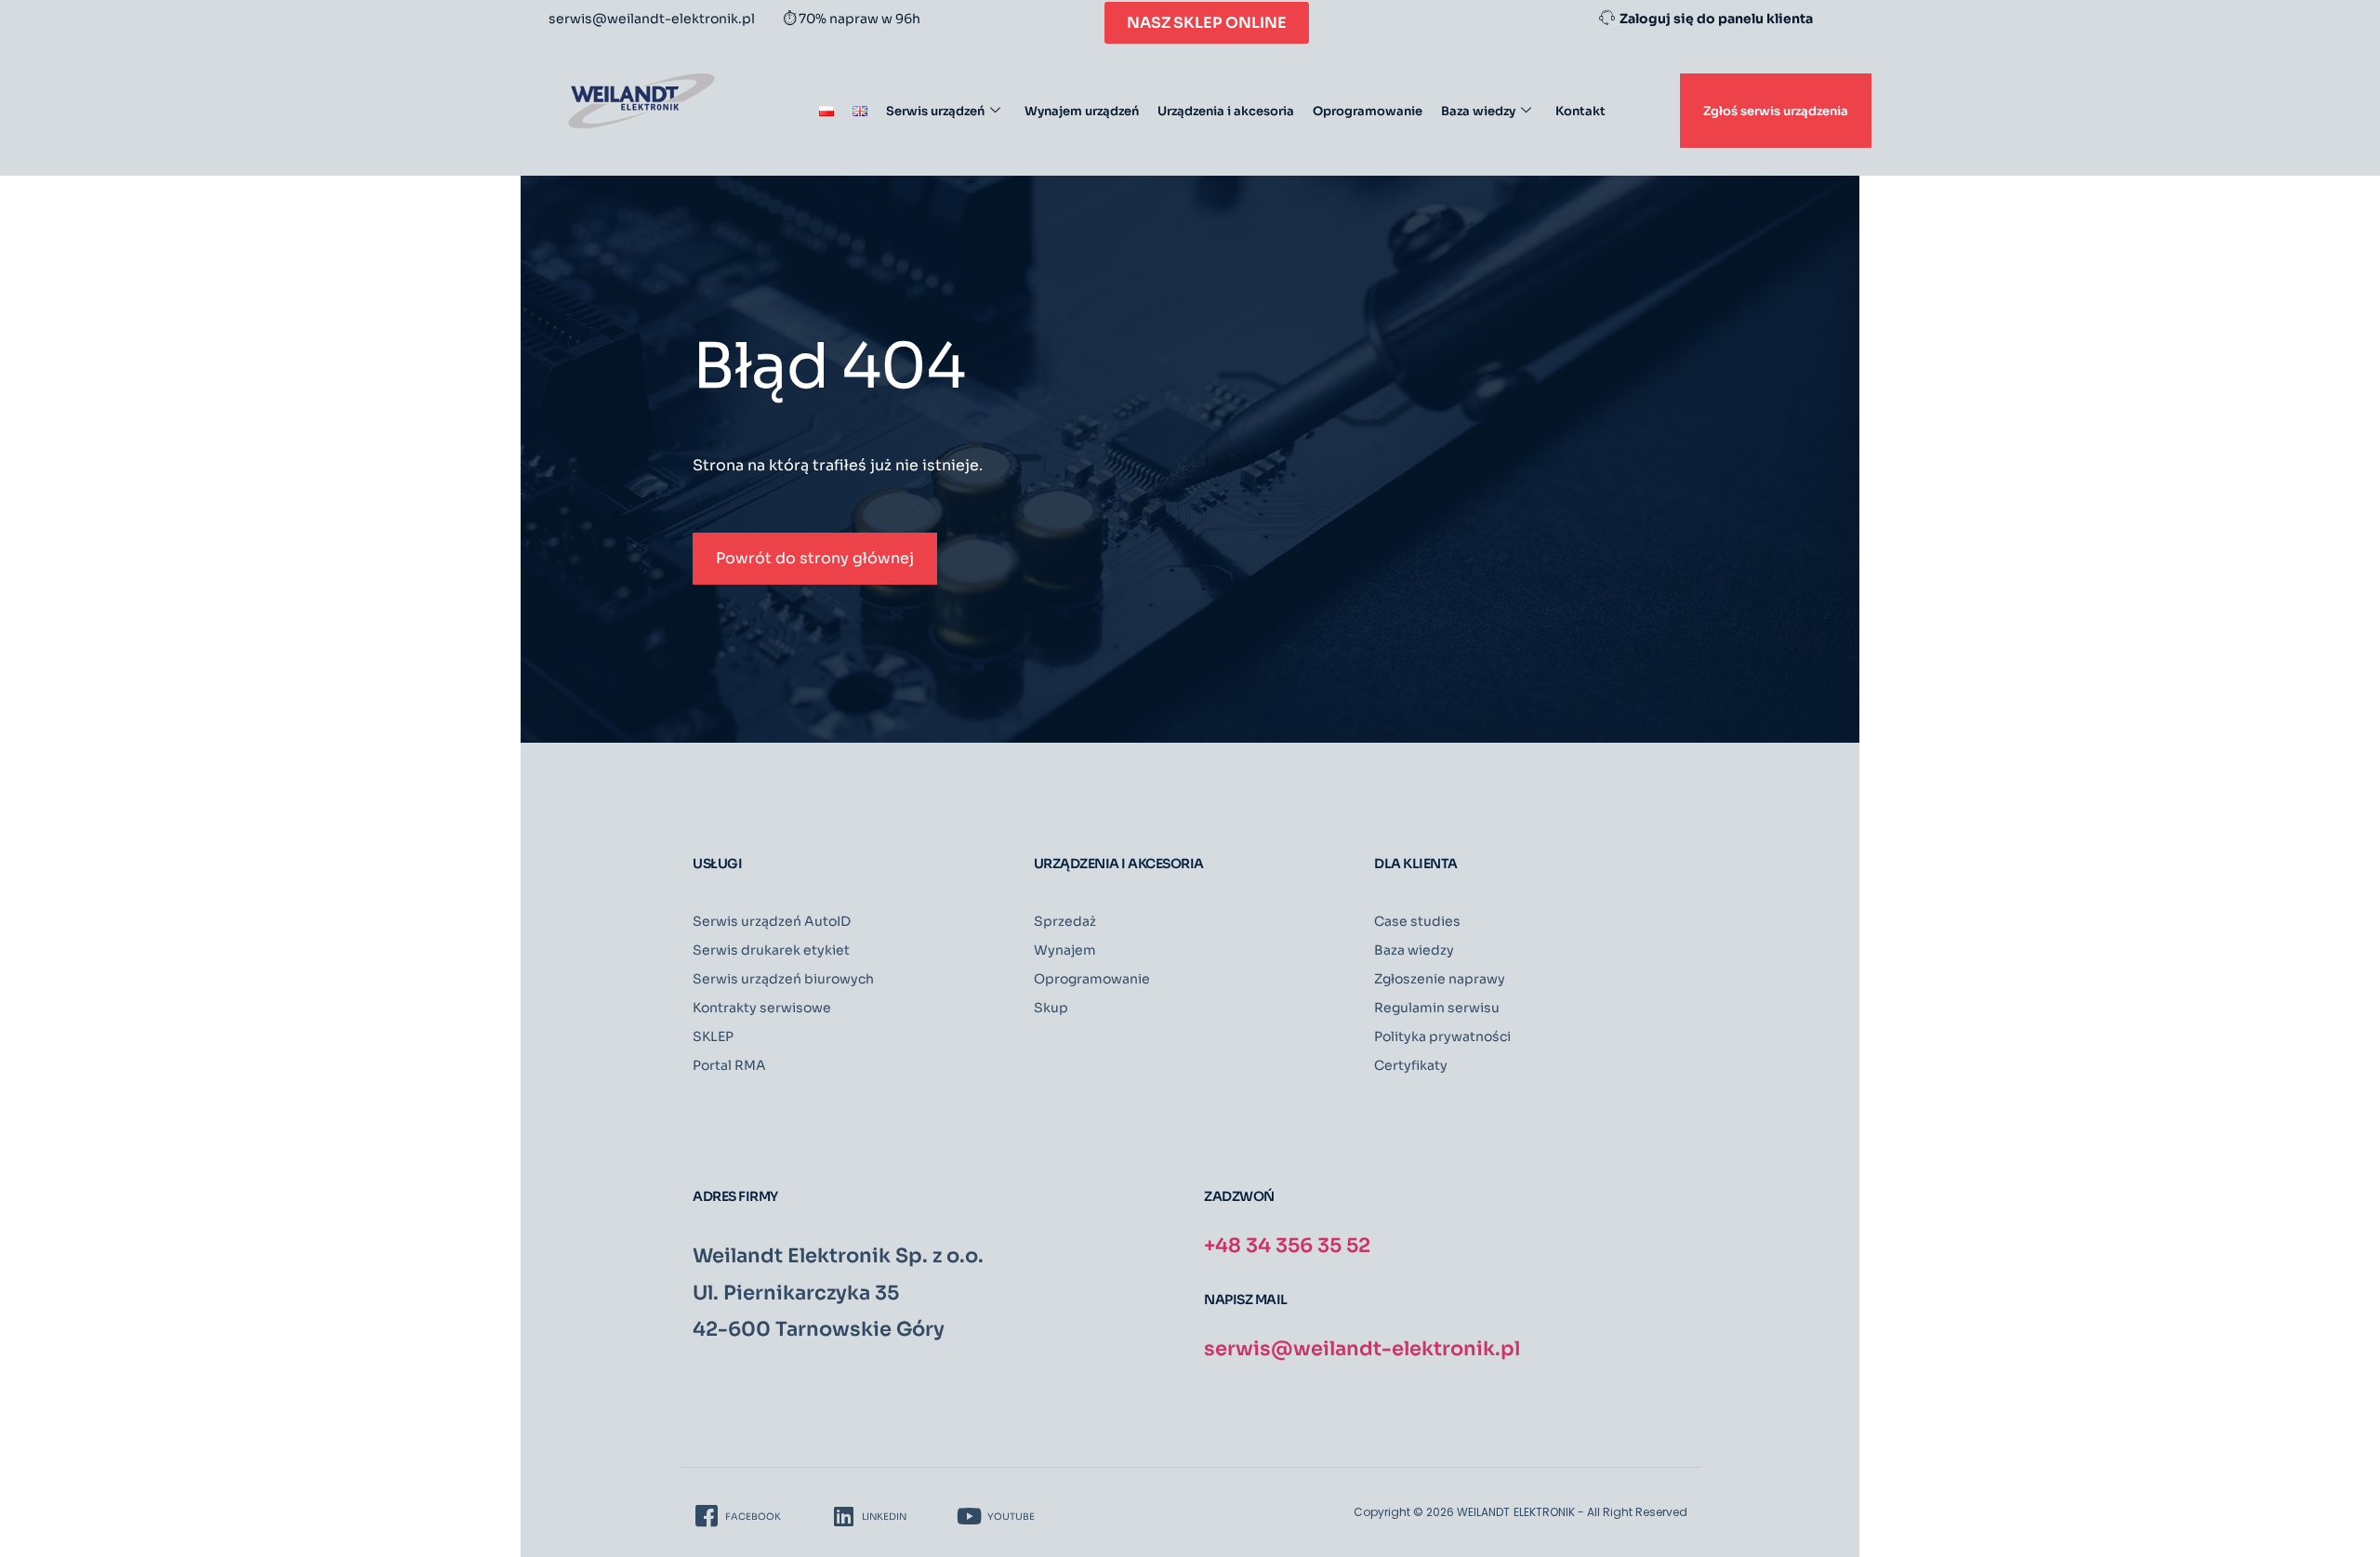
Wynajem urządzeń (1082, 111)
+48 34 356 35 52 (1287, 1246)
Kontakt (1580, 111)
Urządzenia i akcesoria (1226, 111)
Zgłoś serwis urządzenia (1776, 111)
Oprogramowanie (1368, 111)
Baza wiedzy (1478, 111)
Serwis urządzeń (935, 111)
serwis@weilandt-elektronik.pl (1362, 1349)
